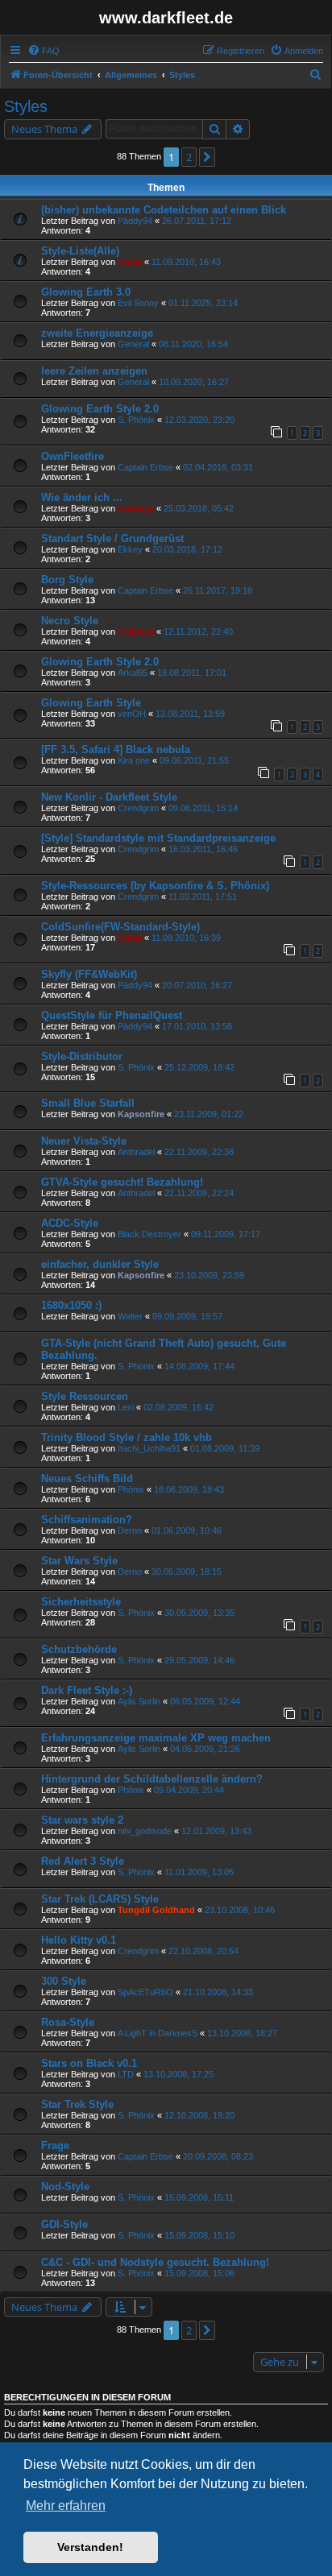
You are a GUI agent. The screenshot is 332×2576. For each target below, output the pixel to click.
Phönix (131, 1489)
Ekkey (130, 549)
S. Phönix (136, 420)
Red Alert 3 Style (83, 1861)
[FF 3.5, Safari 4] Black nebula (116, 750)
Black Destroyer (149, 1234)
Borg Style (67, 580)
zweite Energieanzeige (97, 333)
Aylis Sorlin (139, 1701)
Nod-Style (65, 2187)
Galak (130, 262)
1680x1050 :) (71, 1305)
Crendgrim (138, 808)
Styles (26, 106)
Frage (55, 2145)
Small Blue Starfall (88, 1103)
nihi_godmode (145, 1831)
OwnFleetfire (73, 456)
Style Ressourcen (85, 1396)
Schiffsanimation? (87, 1520)
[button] (207, 157)
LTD (126, 2074)
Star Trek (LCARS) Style (100, 1899)
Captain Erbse (145, 467)
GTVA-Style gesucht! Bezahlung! (122, 1182)
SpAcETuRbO (145, 1992)
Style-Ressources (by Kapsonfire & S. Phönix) (155, 886)
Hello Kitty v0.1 (79, 1940)
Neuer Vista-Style (84, 1141)
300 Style (64, 1981)
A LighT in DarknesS (158, 2033)
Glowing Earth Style (91, 703)
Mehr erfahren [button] (66, 2506)
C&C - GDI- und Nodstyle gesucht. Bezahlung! (155, 2262)
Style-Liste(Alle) (80, 251)
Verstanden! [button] (90, 2547)
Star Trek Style (77, 2104)
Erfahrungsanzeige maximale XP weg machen (156, 1738)
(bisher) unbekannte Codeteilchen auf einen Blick (164, 210)
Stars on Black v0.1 (89, 2063)
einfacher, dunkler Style (100, 1264)
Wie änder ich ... (82, 497)
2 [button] (189, 157)
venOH (132, 714)
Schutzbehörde (79, 1649)
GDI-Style (64, 2224)
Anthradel (136, 1152)
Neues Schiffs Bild (87, 1479)
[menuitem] (44, 51)
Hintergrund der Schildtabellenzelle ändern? (152, 1779)
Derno (130, 1530)
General (133, 344)
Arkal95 (133, 673)
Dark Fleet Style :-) (87, 1690)
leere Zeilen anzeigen (94, 371)
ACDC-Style (70, 1223)
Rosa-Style (68, 2022)
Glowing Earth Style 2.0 (100, 409)
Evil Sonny (138, 303)
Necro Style (70, 621)
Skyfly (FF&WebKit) (89, 974)
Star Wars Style (79, 1561)
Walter (130, 1316)
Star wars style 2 (82, 1820)
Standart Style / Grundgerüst (112, 538)
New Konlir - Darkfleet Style (109, 797)
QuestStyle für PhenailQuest (112, 1015)
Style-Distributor (82, 1056)
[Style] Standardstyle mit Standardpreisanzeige (158, 838)
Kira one (134, 760)
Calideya (136, 508)
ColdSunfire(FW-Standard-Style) (120, 927)
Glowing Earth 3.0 (86, 292)
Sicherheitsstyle (81, 1602)
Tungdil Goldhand (156, 1910)
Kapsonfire (141, 1114)
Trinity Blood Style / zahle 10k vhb (127, 1437)
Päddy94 (135, 221)
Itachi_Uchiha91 (149, 1448)
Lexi (126, 1407)
